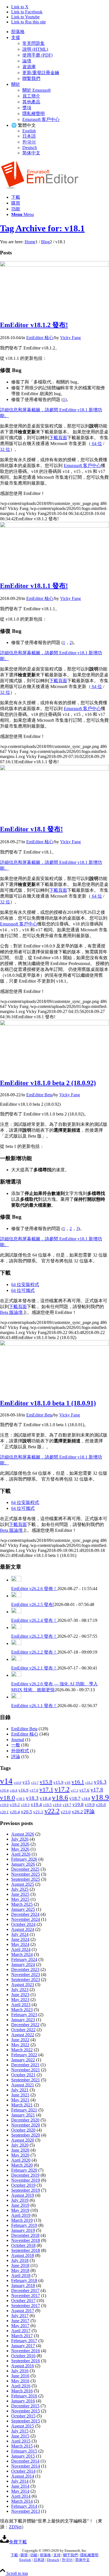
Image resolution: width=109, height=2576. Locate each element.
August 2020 (23, 2140)
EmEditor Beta (39, 1095)
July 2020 (20, 2145)
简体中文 (31, 153)
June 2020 (20, 2150)
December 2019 (25, 2175)
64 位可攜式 (23, 1290)
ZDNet (15, 2527)
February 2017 (24, 2341)
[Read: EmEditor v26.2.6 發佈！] (16, 1580)
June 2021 (20, 2095)
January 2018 (23, 2285)
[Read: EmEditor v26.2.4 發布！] (16, 1612)
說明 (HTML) (35, 49)
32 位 (5, 449)
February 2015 (24, 2451)
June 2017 (20, 2321)
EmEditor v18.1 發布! (31, 829)
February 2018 (24, 2280)
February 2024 (24, 1959)
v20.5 (27, 1812)
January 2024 (23, 1964)
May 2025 (20, 1899)
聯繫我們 (31, 78)
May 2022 (20, 2045)
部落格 (18, 32)
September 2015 (26, 2421)
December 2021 (25, 2065)
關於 (16, 84)
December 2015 (25, 2406)
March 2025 (22, 1904)
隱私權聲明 (34, 114)
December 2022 (25, 2025)
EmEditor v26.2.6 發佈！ (34, 1589)
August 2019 (23, 2195)
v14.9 (17, 1783)
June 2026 (20, 1844)
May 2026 (20, 1849)
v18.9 (100, 1797)
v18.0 (8, 1798)
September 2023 (26, 1980)
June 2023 (20, 1995)
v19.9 (90, 1805)
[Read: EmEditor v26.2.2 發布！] (16, 1643)
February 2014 (24, 2506)
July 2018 (20, 2260)
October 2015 (23, 2416)
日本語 (29, 136)
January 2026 (23, 1864)
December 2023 (25, 1969)
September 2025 (26, 1879)
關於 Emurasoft (36, 90)
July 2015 (20, 2431)
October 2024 (23, 1924)
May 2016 (20, 2381)
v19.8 (78, 1805)
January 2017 (23, 2346)
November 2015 (26, 2411)
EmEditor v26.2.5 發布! (33, 1604)
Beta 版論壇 (11, 1312)
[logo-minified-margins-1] (40, 187)
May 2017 (20, 2326)
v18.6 (60, 1798)
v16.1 (78, 1782)
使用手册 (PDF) (37, 55)
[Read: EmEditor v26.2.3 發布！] (16, 1628)
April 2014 (21, 2496)
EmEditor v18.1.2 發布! (34, 325)
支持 (57, 2555)
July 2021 (20, 2090)
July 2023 (20, 1990)
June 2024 (20, 1939)
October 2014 (23, 2471)
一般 (16, 1745)
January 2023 (23, 2020)
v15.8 (46, 1782)
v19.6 (57, 1805)
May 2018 (20, 2270)
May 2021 (20, 2100)
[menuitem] (60, 32)
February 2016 (24, 2396)
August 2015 (23, 2426)
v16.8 (14, 1791)
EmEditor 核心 (40, 338)
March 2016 (22, 2391)
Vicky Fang (70, 338)
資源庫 (29, 67)
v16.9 (23, 1790)
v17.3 (74, 1791)
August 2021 (23, 2085)
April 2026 (21, 1854)
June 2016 (20, 2376)
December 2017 (25, 2291)
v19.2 (15, 1805)
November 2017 (26, 2296)
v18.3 (32, 1798)
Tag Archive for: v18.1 (42, 228)
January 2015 (23, 2456)
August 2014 (23, 2476)
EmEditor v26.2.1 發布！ (34, 1668)
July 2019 (20, 2200)
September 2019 (26, 2190)
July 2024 (20, 1934)
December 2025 (25, 1869)
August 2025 (23, 1884)
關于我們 (70, 2555)
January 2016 (23, 2401)
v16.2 (89, 1783)
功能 (34, 2555)
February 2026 (24, 1859)
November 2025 (26, 1874)
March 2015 (22, 2446)
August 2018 (23, 2255)
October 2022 (23, 2030)
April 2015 (21, 2441)
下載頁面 (58, 438)
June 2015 (20, 2436)
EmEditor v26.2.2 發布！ (34, 1652)
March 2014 (22, 2501)
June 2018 (20, 2265)
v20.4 (15, 1812)
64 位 (96, 443)
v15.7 (35, 1783)
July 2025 (20, 1889)
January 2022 (23, 2060)
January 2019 (23, 2230)
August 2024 (23, 1929)
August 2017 (23, 2311)
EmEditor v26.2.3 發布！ (34, 1636)
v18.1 (21, 1799)
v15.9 (58, 1782)
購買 (24, 2555)
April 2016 (21, 2386)
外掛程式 (20, 1751)
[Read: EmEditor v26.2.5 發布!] (16, 1596)
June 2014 (20, 2486)
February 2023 (24, 2015)
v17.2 (62, 1789)
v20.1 (4, 1812)
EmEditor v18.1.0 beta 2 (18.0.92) (48, 1083)
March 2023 (22, 2010)
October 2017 (23, 2301)
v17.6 (84, 1790)
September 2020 (26, 2135)
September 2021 (26, 2080)
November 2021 (26, 2070)
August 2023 (23, 1985)
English (29, 131)
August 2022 (23, 2035)
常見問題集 (34, 43)
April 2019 (21, 2215)
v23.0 (66, 1812)
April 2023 (21, 2005)
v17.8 (97, 1790)
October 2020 (23, 2130)
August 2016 (23, 2366)
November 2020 (26, 2125)
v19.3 (25, 1805)
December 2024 (25, 1914)
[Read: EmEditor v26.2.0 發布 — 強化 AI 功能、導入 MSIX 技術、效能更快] (16, 1675)
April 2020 (21, 2160)
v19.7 (67, 1805)
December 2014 (25, 2461)
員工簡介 (31, 96)
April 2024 (21, 1949)
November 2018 (26, 2240)
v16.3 (100, 1782)
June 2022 (20, 2040)
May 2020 (20, 2155)
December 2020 (25, 2120)
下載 (14, 2555)
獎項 (27, 108)
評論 (16, 1757)
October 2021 (23, 2075)
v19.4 (36, 1805)
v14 (6, 1781)
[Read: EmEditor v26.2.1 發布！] (16, 1659)
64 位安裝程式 (25, 1285)
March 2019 (22, 2220)
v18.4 (45, 1798)
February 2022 (24, 2055)
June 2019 (20, 2205)
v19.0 (4, 1805)
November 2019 (26, 2180)
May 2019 (20, 2210)
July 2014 (20, 2481)
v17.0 (34, 1790)
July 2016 (20, 2371)
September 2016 (26, 2361)
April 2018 (21, 2275)
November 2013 (26, 2511)
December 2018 (25, 2235)
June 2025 (20, 1894)
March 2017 (22, 2336)
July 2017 (20, 2316)
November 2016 (26, 2351)
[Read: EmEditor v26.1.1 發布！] (16, 1697)
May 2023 (20, 2000)
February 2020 (24, 2170)
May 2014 (20, 2491)
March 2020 (22, 2165)
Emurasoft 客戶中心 (41, 119)
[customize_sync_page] (54, 265)
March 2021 (22, 2105)
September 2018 (26, 2250)
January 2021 (23, 2115)
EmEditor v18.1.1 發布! (34, 586)
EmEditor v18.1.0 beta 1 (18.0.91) (48, 1403)
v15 (26, 1782)
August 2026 (23, 1834)
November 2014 (26, 2466)
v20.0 (101, 1805)
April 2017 (21, 2331)
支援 (16, 37)
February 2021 (24, 2110)
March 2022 (22, 2050)
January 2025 (23, 1909)
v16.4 (4, 1790)
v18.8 (86, 1799)
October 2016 (23, 2356)
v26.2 (77, 1812)
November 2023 (26, 1974)
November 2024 (26, 1919)
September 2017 (26, 2306)
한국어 (29, 142)
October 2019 (23, 2185)
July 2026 (20, 1839)
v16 (67, 1782)
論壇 (27, 61)
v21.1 (38, 1812)
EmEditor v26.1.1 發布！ (34, 1706)
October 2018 (23, 2245)
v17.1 (46, 1790)
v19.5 (47, 1805)
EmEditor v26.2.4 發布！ (34, 1620)
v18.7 (75, 1798)
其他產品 (31, 102)
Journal (18, 1740)
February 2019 (24, 2225)
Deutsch (30, 148)
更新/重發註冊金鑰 (41, 73)
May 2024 (20, 1944)
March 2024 (22, 1954)
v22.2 (52, 1811)
